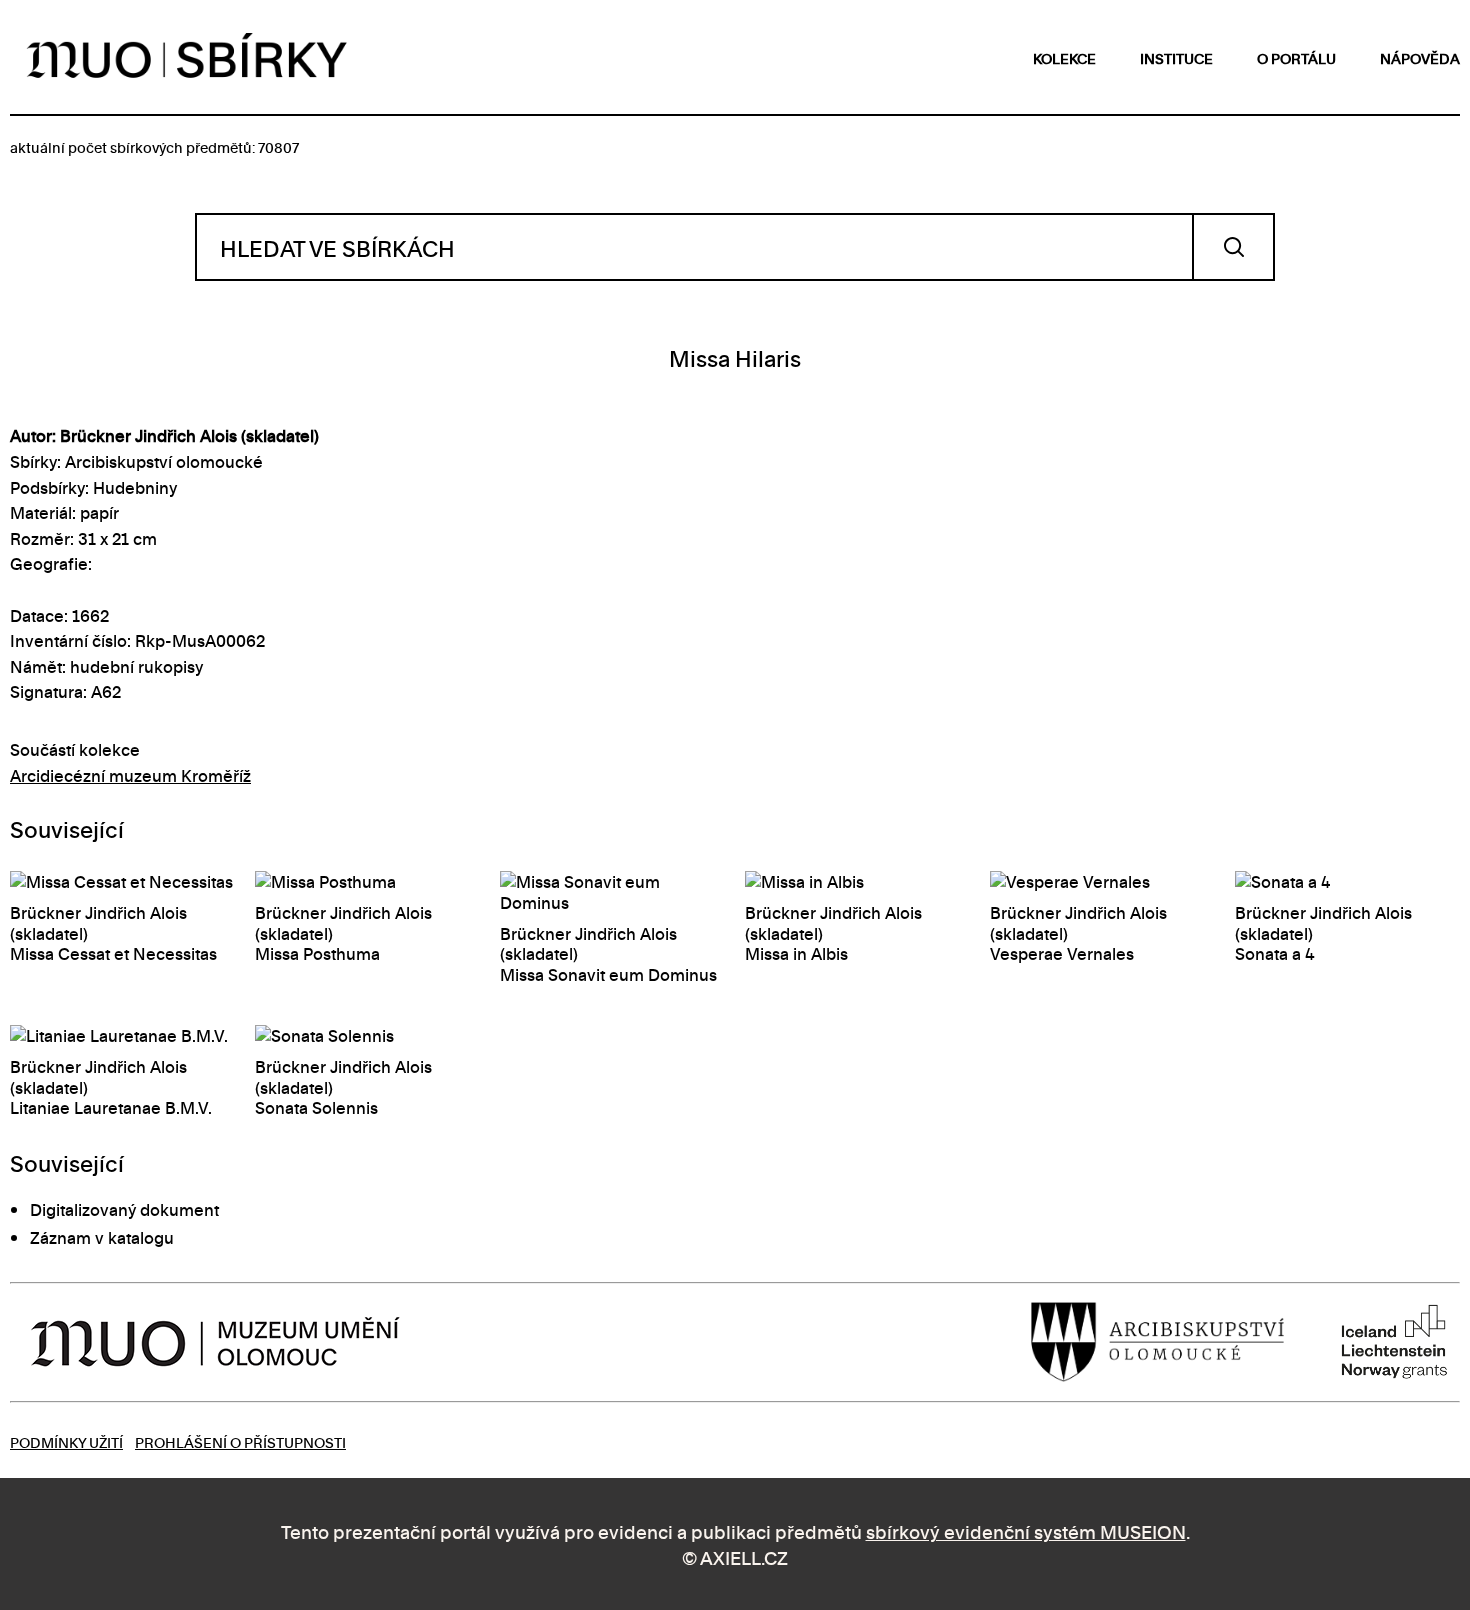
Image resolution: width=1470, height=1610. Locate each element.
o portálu (1296, 57)
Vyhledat (1233, 247)
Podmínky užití (66, 1441)
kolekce (1064, 57)
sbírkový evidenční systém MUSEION (1026, 1530)
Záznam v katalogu (102, 1237)
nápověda (1420, 57)
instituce (1176, 57)
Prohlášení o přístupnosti (240, 1441)
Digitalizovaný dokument (124, 1209)
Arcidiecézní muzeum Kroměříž (130, 775)
